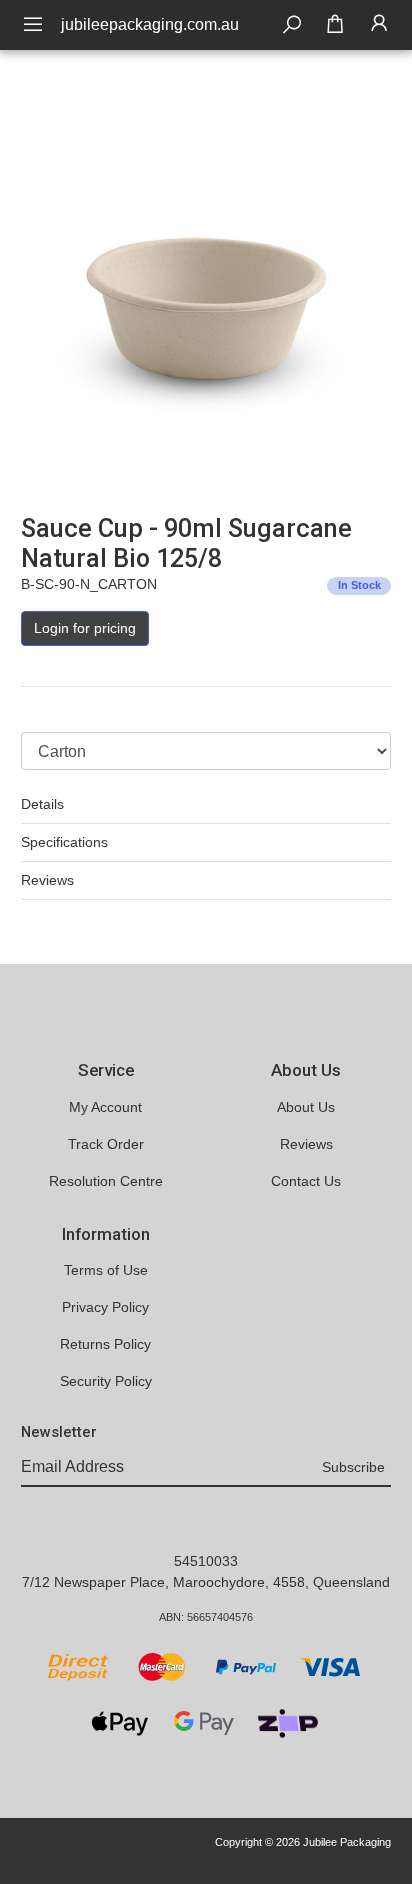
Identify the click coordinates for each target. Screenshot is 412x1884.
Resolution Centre (106, 1181)
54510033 (206, 1561)
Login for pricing (85, 628)
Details (42, 804)
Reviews (47, 880)
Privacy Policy (105, 1307)
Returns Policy (105, 1344)
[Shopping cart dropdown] (335, 25)
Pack (36, 713)
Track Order (106, 1144)
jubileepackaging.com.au (150, 24)
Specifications (64, 842)
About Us (306, 1107)
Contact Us (306, 1181)
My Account (105, 1107)
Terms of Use (106, 1270)
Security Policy (106, 1381)
